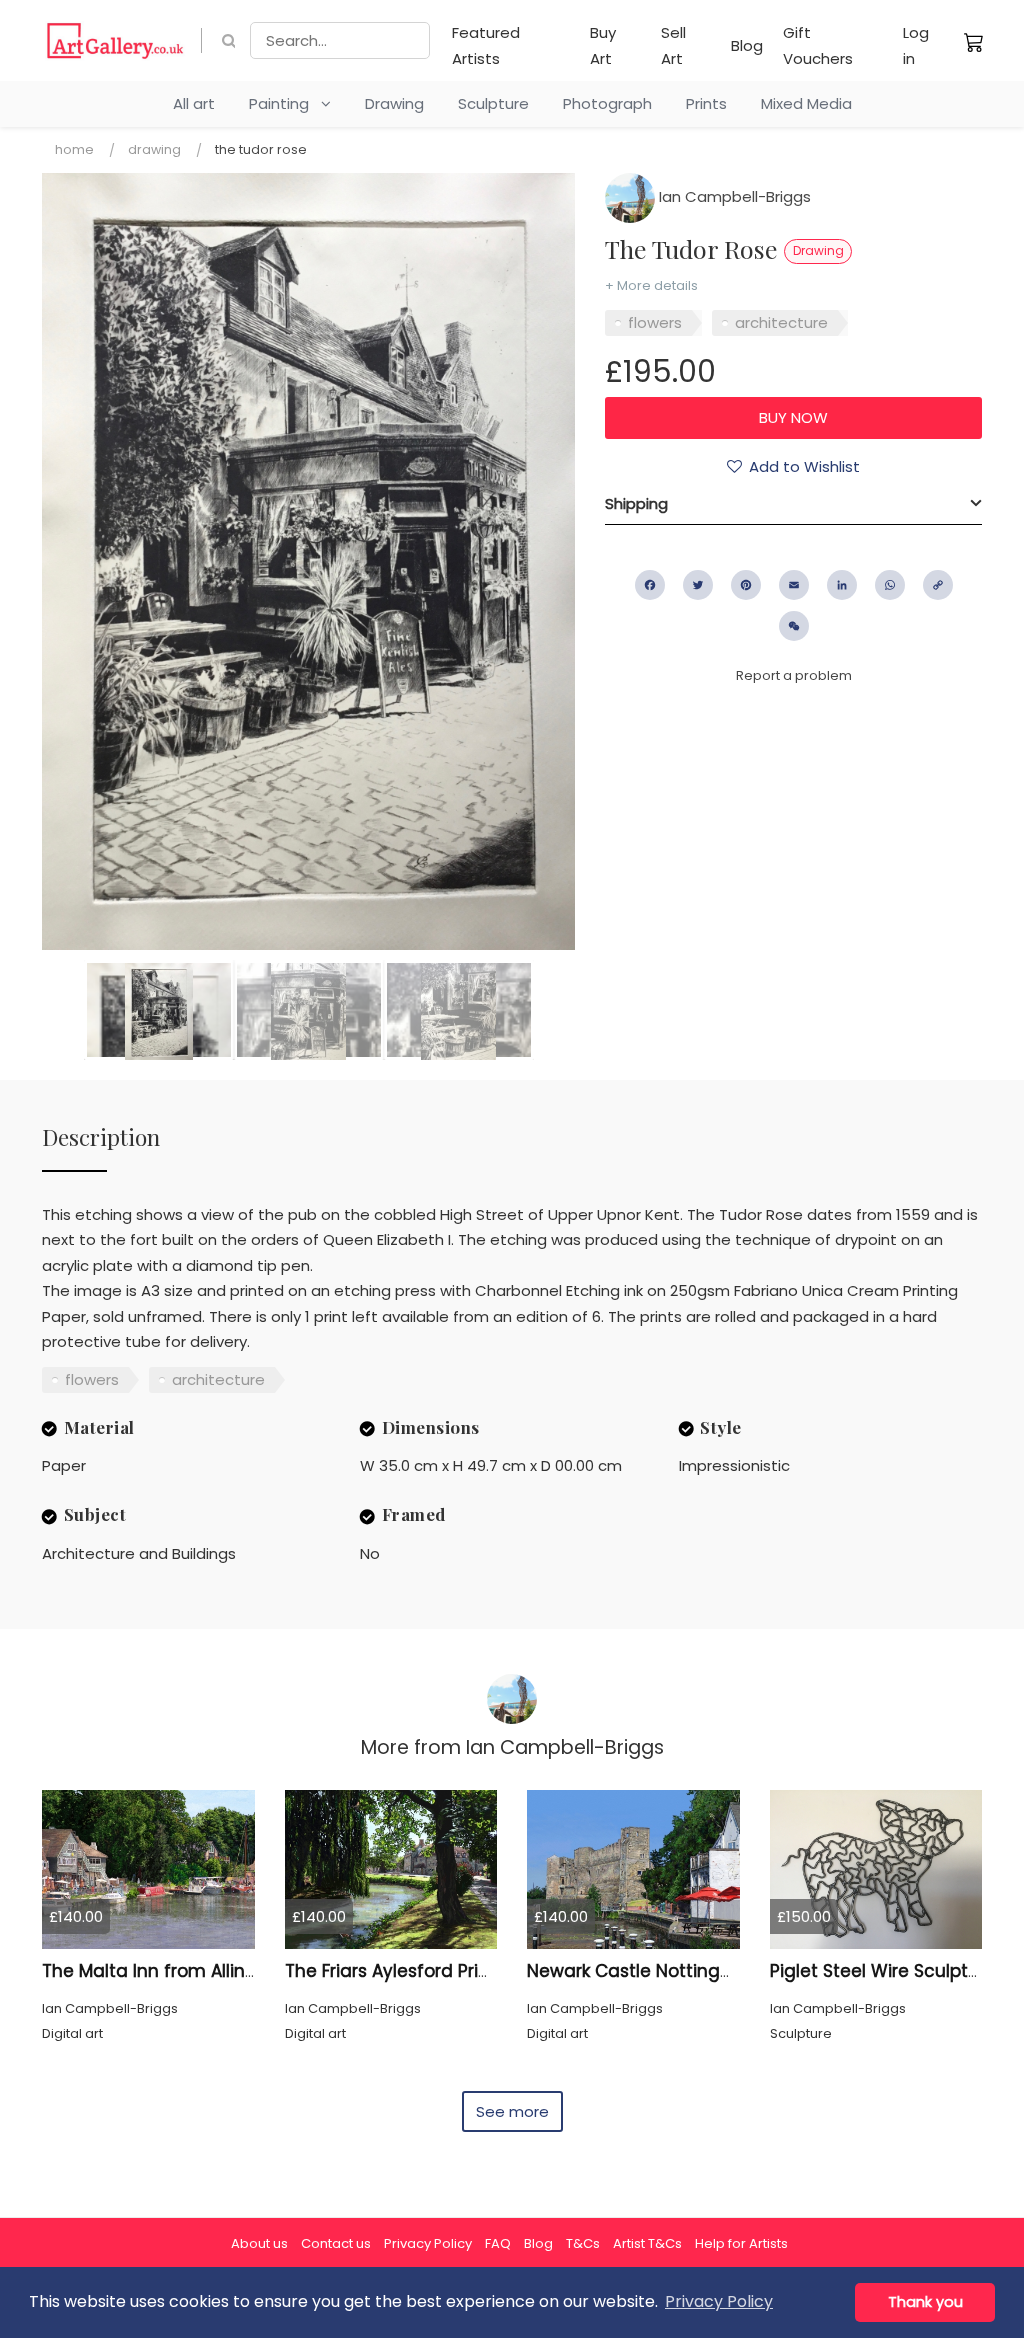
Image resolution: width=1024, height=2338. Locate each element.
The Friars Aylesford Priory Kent (417, 1971)
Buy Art (603, 45)
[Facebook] (650, 585)
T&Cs (583, 2243)
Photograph (607, 103)
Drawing (394, 103)
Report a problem (794, 675)
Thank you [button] (925, 2302)
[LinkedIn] (842, 585)
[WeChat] (794, 626)
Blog (747, 45)
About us (259, 2243)
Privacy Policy (428, 2243)
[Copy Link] (938, 585)
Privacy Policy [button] (719, 2301)
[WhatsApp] (890, 585)
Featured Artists (486, 45)
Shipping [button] (636, 503)
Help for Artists (741, 2243)
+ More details (651, 285)
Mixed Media (806, 103)
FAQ (498, 2243)
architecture (781, 322)
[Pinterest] (746, 585)
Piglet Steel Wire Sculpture (883, 1971)
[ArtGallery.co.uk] (115, 40)
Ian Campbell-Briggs (733, 196)
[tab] (793, 504)
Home (74, 149)
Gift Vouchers (818, 45)
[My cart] (974, 42)
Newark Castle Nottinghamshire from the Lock (726, 1971)
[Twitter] (698, 585)
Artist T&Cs (647, 2243)
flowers (655, 322)
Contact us (336, 2243)
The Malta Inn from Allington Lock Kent (207, 1971)
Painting (285, 103)
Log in (916, 45)
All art (194, 103)
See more (512, 2111)
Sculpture (493, 103)
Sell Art (673, 45)
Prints (706, 103)
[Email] (794, 585)
